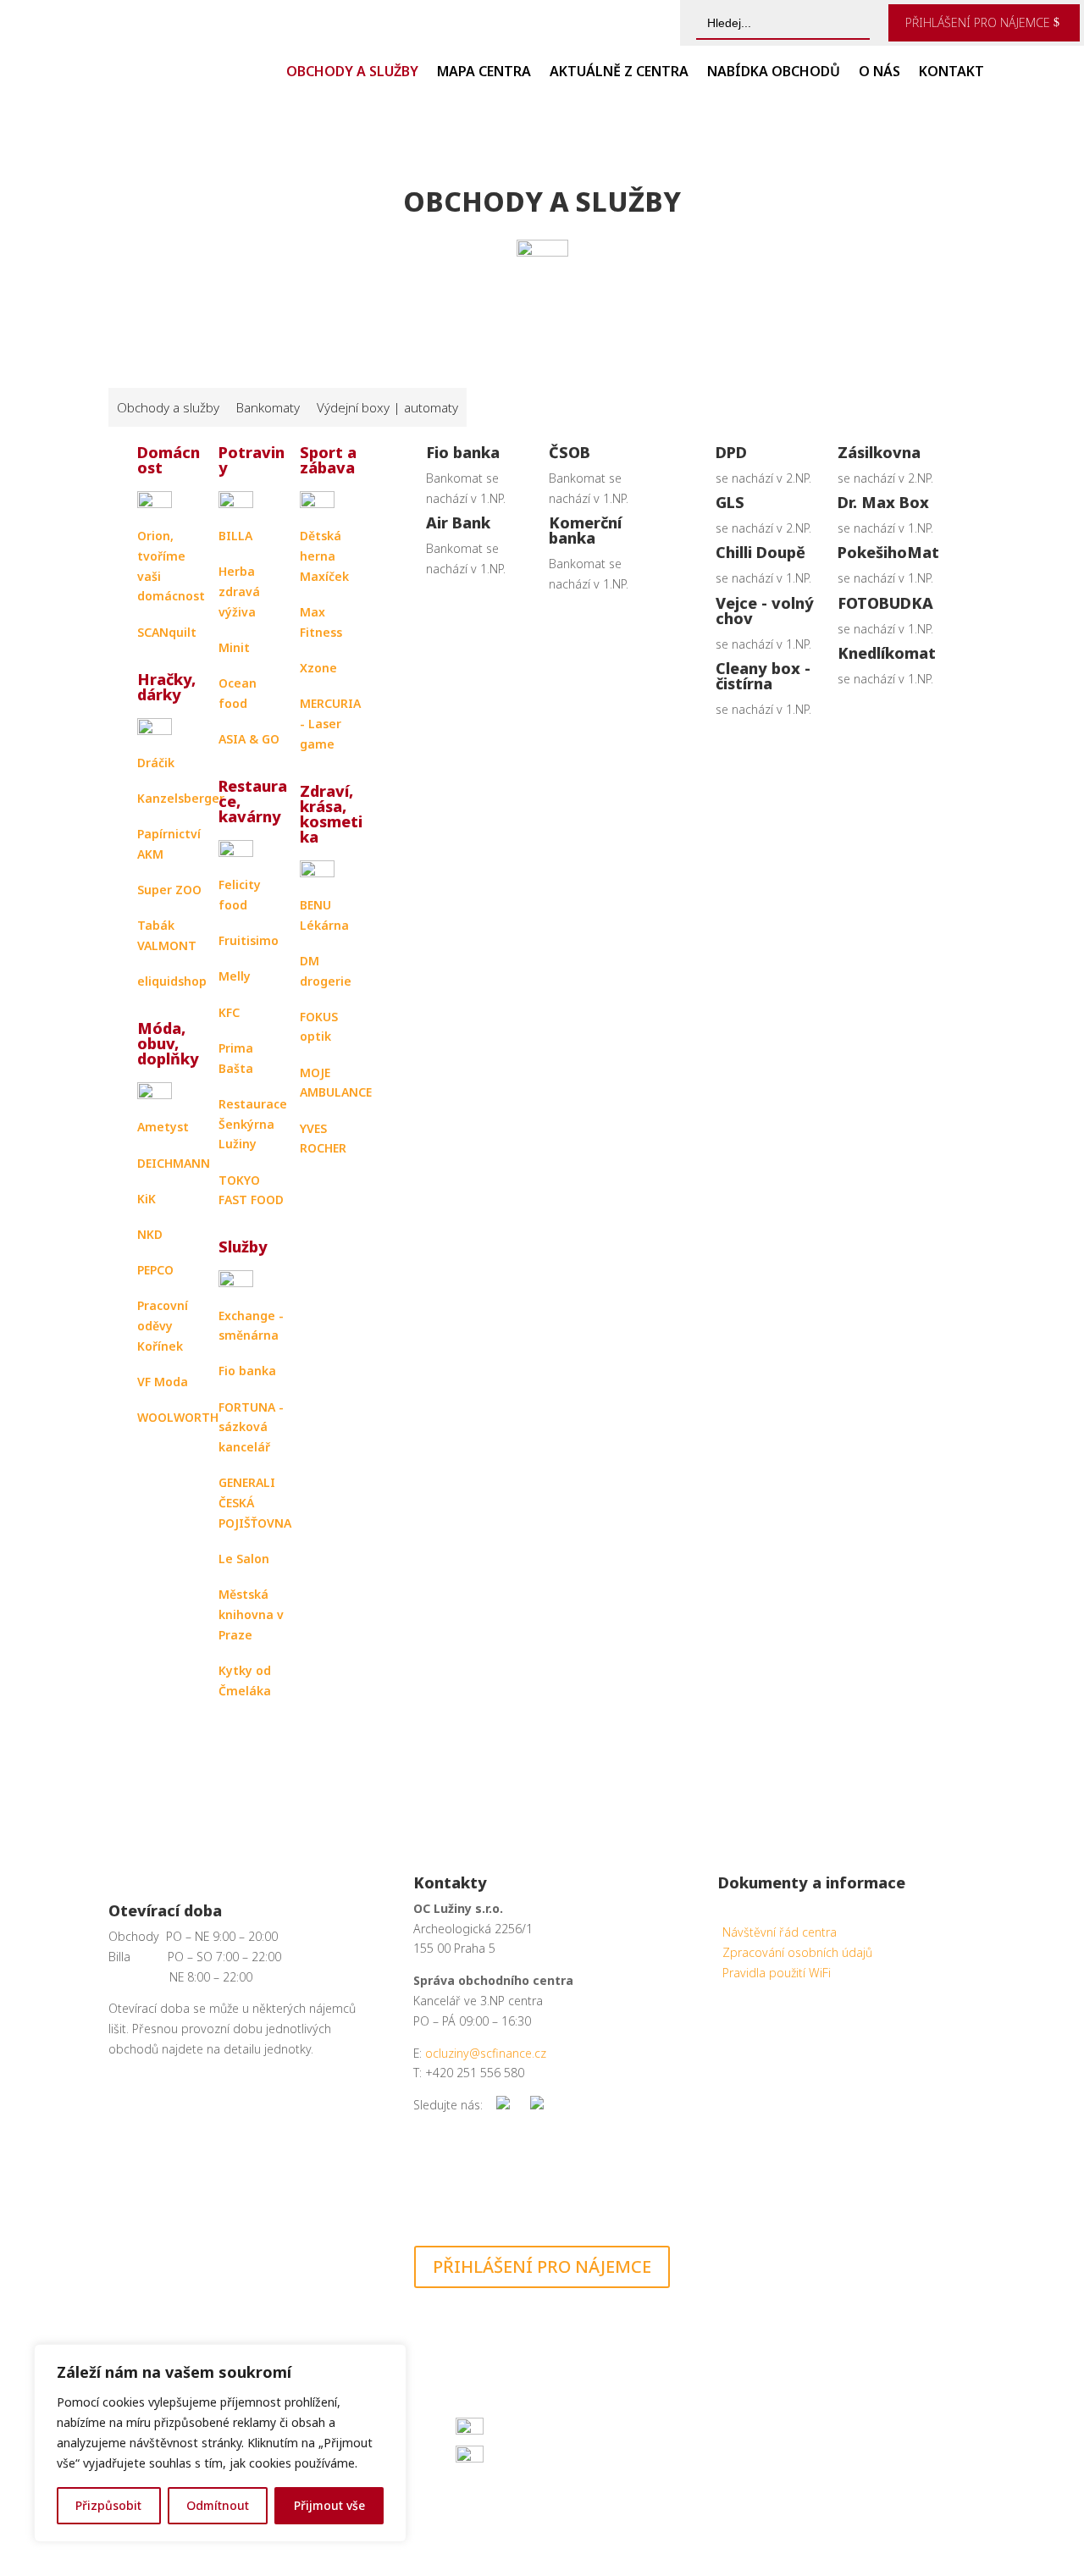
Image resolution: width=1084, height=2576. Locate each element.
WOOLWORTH (178, 1417)
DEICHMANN (174, 1163)
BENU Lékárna (324, 915)
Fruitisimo (249, 940)
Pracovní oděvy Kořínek (163, 1326)
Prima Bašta (236, 1058)
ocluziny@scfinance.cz (486, 2053)
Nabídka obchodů (774, 73)
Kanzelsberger (181, 798)
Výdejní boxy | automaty (387, 407)
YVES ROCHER (323, 1139)
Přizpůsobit (108, 2505)
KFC (229, 1012)
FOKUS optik (319, 1027)
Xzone (318, 668)
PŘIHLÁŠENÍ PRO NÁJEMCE (978, 22)
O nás (879, 73)
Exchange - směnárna (251, 1326)
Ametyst (163, 1127)
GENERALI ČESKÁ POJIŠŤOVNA (255, 1503)
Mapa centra (484, 73)
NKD (150, 1234)
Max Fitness (321, 622)
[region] (220, 2443)
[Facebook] (503, 2105)
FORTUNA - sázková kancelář (251, 1427)
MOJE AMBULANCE (336, 1083)
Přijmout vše (329, 2505)
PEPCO (155, 1270)
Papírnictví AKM (169, 844)
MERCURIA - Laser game (330, 724)
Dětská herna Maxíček (324, 556)
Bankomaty (268, 407)
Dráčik (156, 763)
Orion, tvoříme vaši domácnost (171, 566)
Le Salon (244, 1559)
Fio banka (247, 1371)
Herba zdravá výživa (239, 591)
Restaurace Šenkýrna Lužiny (253, 1124)
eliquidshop (172, 981)
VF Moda (163, 1382)
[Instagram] (537, 2105)
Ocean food (238, 693)
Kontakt (951, 73)
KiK (147, 1199)
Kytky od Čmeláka (245, 1680)
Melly (235, 976)
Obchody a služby (352, 73)
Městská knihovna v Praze (251, 1614)
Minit (234, 647)
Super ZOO (169, 890)
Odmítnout (218, 2505)
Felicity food (240, 895)
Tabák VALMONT (167, 935)
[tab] (168, 407)
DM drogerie (326, 971)
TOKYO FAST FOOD (251, 1190)
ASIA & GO (249, 739)
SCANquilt (167, 632)
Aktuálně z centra (619, 73)
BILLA (235, 536)
